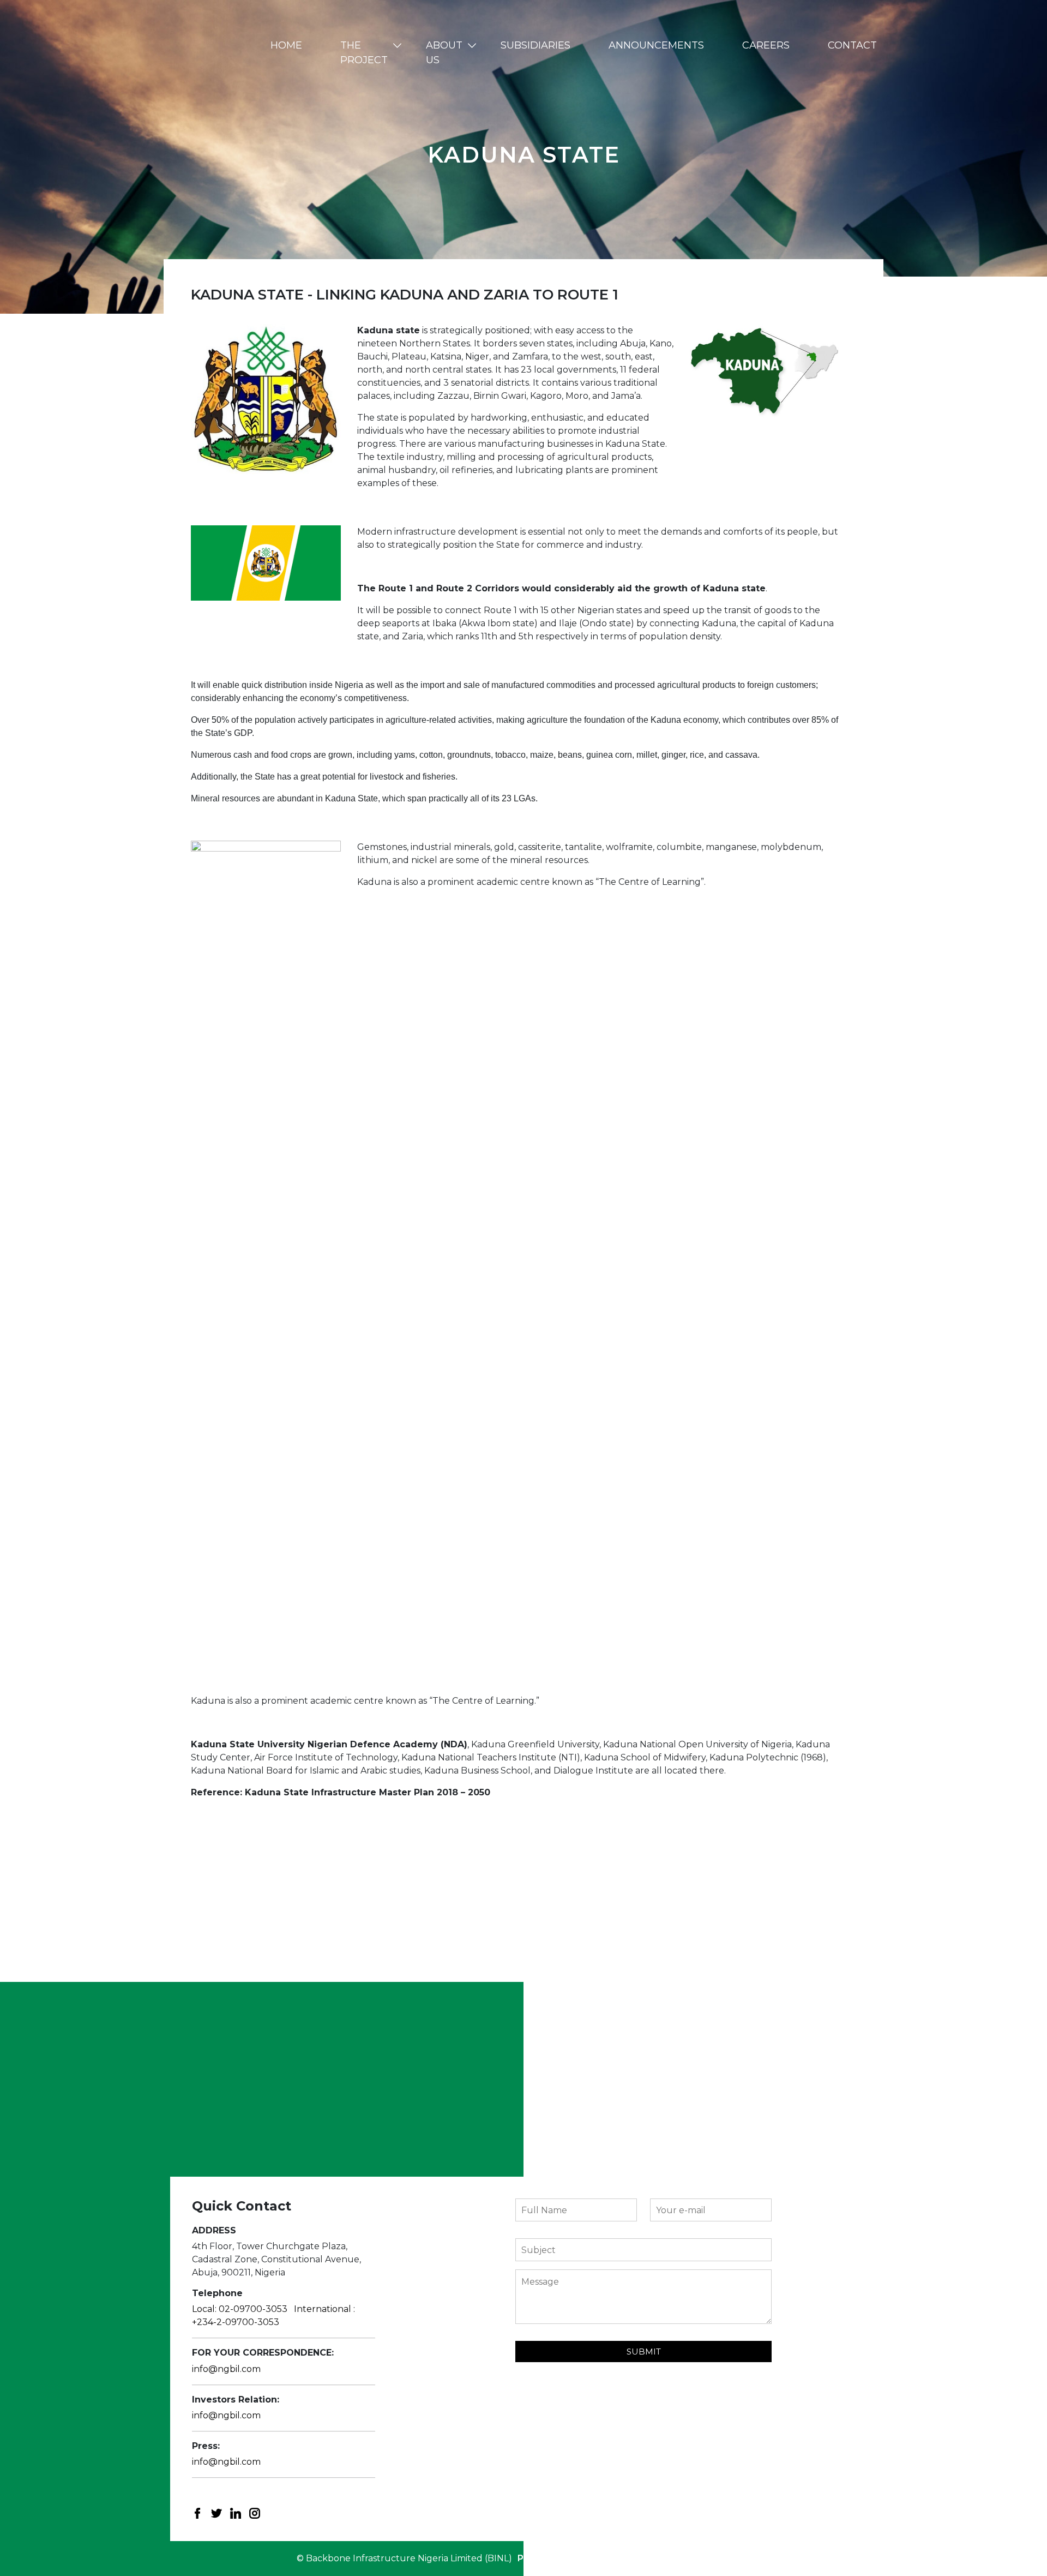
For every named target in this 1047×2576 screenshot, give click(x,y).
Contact (852, 45)
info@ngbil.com (226, 2369)
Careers (766, 45)
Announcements (656, 45)
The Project (364, 53)
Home (286, 45)
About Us (444, 53)
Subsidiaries (535, 45)
